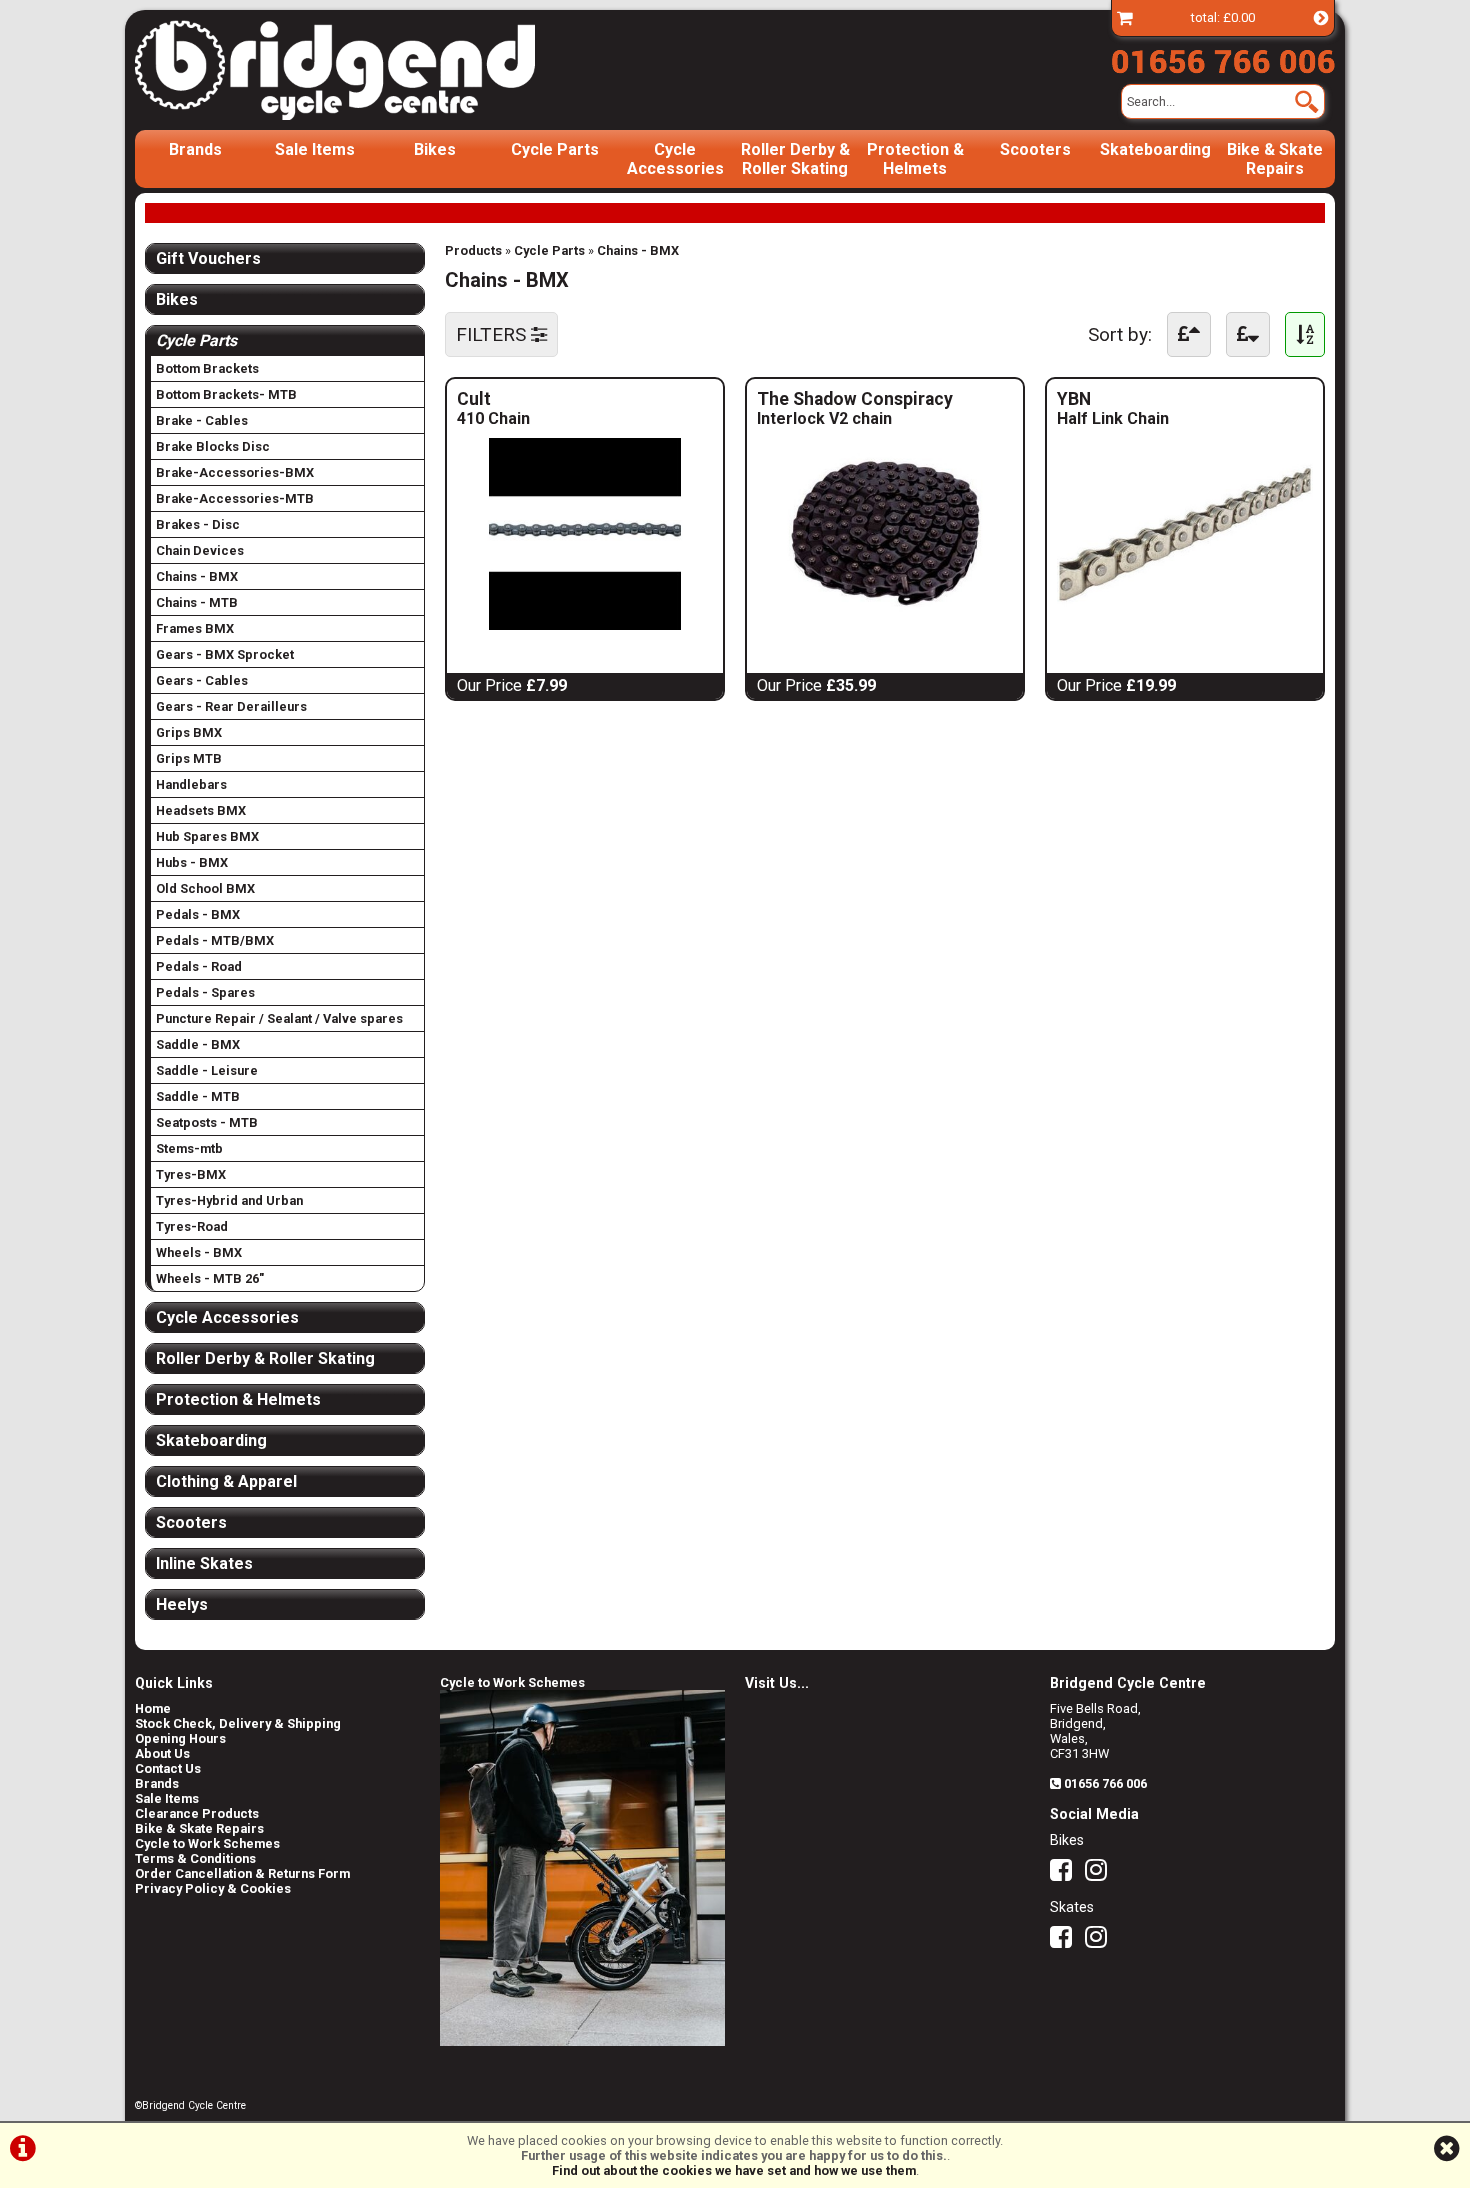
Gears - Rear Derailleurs (231, 706)
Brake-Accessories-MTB (235, 498)
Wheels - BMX (199, 1252)
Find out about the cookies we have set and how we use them (734, 2170)
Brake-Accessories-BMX (235, 472)
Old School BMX (205, 888)
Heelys (182, 1604)
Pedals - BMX (198, 914)
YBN (1134, 399)
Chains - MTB (197, 602)
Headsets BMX (201, 810)
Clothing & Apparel (226, 1481)
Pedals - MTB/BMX (215, 940)
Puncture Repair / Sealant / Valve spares (279, 1018)
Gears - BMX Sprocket (225, 654)
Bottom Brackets (207, 368)
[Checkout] (1125, 17)
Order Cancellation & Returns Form (242, 1873)
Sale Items (315, 149)
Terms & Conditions (195, 1858)
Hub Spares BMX (207, 836)
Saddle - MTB (198, 1096)
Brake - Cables (202, 420)
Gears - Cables (202, 680)
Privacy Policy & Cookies (213, 1888)
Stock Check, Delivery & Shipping (238, 1723)
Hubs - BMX (192, 862)
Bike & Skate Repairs (1275, 159)
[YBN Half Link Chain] (1185, 624)
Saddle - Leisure (207, 1070)
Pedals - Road (199, 966)
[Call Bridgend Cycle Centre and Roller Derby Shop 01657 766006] (1223, 57)
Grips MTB (189, 758)
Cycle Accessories (675, 159)
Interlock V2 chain (848, 418)
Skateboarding (1155, 149)
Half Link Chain (1113, 418)
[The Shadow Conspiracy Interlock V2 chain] (885, 624)
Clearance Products (197, 1813)
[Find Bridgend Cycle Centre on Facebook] (1066, 1874)
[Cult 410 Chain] (585, 624)
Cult (514, 399)
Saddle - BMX (198, 1044)
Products (473, 250)
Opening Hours (180, 1738)
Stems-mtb (189, 1148)
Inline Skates (204, 1563)
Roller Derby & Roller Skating (795, 159)
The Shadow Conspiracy (885, 399)
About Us (162, 1753)
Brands (195, 149)
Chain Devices (200, 550)
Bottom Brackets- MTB (226, 394)
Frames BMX (195, 628)
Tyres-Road (192, 1226)
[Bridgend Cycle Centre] (369, 70)
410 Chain (493, 418)
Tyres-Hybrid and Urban (229, 1200)
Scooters (1035, 149)
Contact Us (168, 1768)
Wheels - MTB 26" (210, 1278)
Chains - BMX (638, 250)
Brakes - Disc (198, 524)
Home (153, 1708)
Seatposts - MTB (207, 1122)
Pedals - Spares (205, 992)
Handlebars (191, 784)
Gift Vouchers (208, 258)
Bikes (435, 149)
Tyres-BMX (191, 1174)
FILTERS (493, 334)
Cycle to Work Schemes (207, 1843)
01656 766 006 (1105, 1783)
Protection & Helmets (915, 159)
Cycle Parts (555, 149)
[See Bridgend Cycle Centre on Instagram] (1101, 1874)
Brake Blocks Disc (213, 446)
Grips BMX (189, 732)
